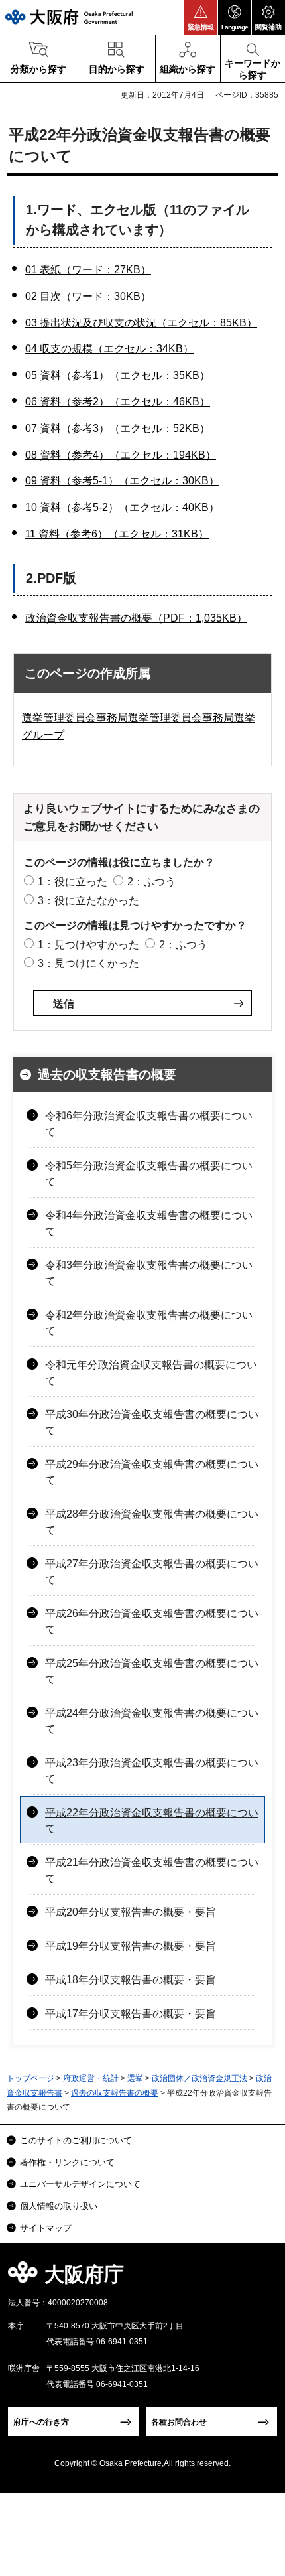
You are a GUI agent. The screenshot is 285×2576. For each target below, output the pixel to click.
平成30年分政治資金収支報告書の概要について (152, 1422)
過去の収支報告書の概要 (107, 1075)
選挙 (135, 2078)
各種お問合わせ (179, 2422)
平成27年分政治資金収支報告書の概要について (152, 1572)
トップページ (30, 2078)
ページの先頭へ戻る (259, 2278)
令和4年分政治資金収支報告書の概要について (149, 1223)
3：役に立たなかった (88, 901)
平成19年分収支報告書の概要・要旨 (131, 1946)
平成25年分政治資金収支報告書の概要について (152, 1671)
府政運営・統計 (91, 2078)
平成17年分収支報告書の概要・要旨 (131, 2014)
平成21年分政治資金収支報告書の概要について (152, 1870)
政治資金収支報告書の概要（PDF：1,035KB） (136, 618)
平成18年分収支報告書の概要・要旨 (131, 1980)
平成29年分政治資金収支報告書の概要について (152, 1472)
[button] (201, 17)
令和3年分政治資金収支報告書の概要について (149, 1273)
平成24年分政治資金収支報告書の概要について (152, 1721)
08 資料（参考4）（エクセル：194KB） (121, 455)
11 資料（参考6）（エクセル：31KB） (117, 534)
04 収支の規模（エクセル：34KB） (109, 349)
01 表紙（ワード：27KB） (88, 270)
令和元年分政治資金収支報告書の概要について (151, 1373)
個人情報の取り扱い (59, 2206)
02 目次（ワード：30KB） (88, 296)
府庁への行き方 (41, 2422)
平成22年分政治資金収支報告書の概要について (152, 1821)
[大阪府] (69, 17)
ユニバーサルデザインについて (80, 2184)
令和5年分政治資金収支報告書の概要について (149, 1174)
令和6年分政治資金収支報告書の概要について (149, 1124)
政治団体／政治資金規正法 (199, 2078)
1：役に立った (73, 882)
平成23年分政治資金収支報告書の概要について (152, 1771)
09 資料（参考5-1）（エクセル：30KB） (122, 481)
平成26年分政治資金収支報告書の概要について (152, 1621)
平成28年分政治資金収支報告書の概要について (152, 1522)
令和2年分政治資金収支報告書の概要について (149, 1323)
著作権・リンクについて (67, 2162)
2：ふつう (151, 882)
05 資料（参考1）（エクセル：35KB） (118, 375)
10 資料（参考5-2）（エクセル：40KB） (122, 507)
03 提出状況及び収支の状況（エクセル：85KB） (141, 323)
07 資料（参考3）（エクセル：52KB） (118, 428)
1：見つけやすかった (88, 945)
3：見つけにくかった (88, 963)
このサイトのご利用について (76, 2140)
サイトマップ (46, 2228)
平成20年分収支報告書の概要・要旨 (131, 1912)
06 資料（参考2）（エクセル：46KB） (118, 402)
